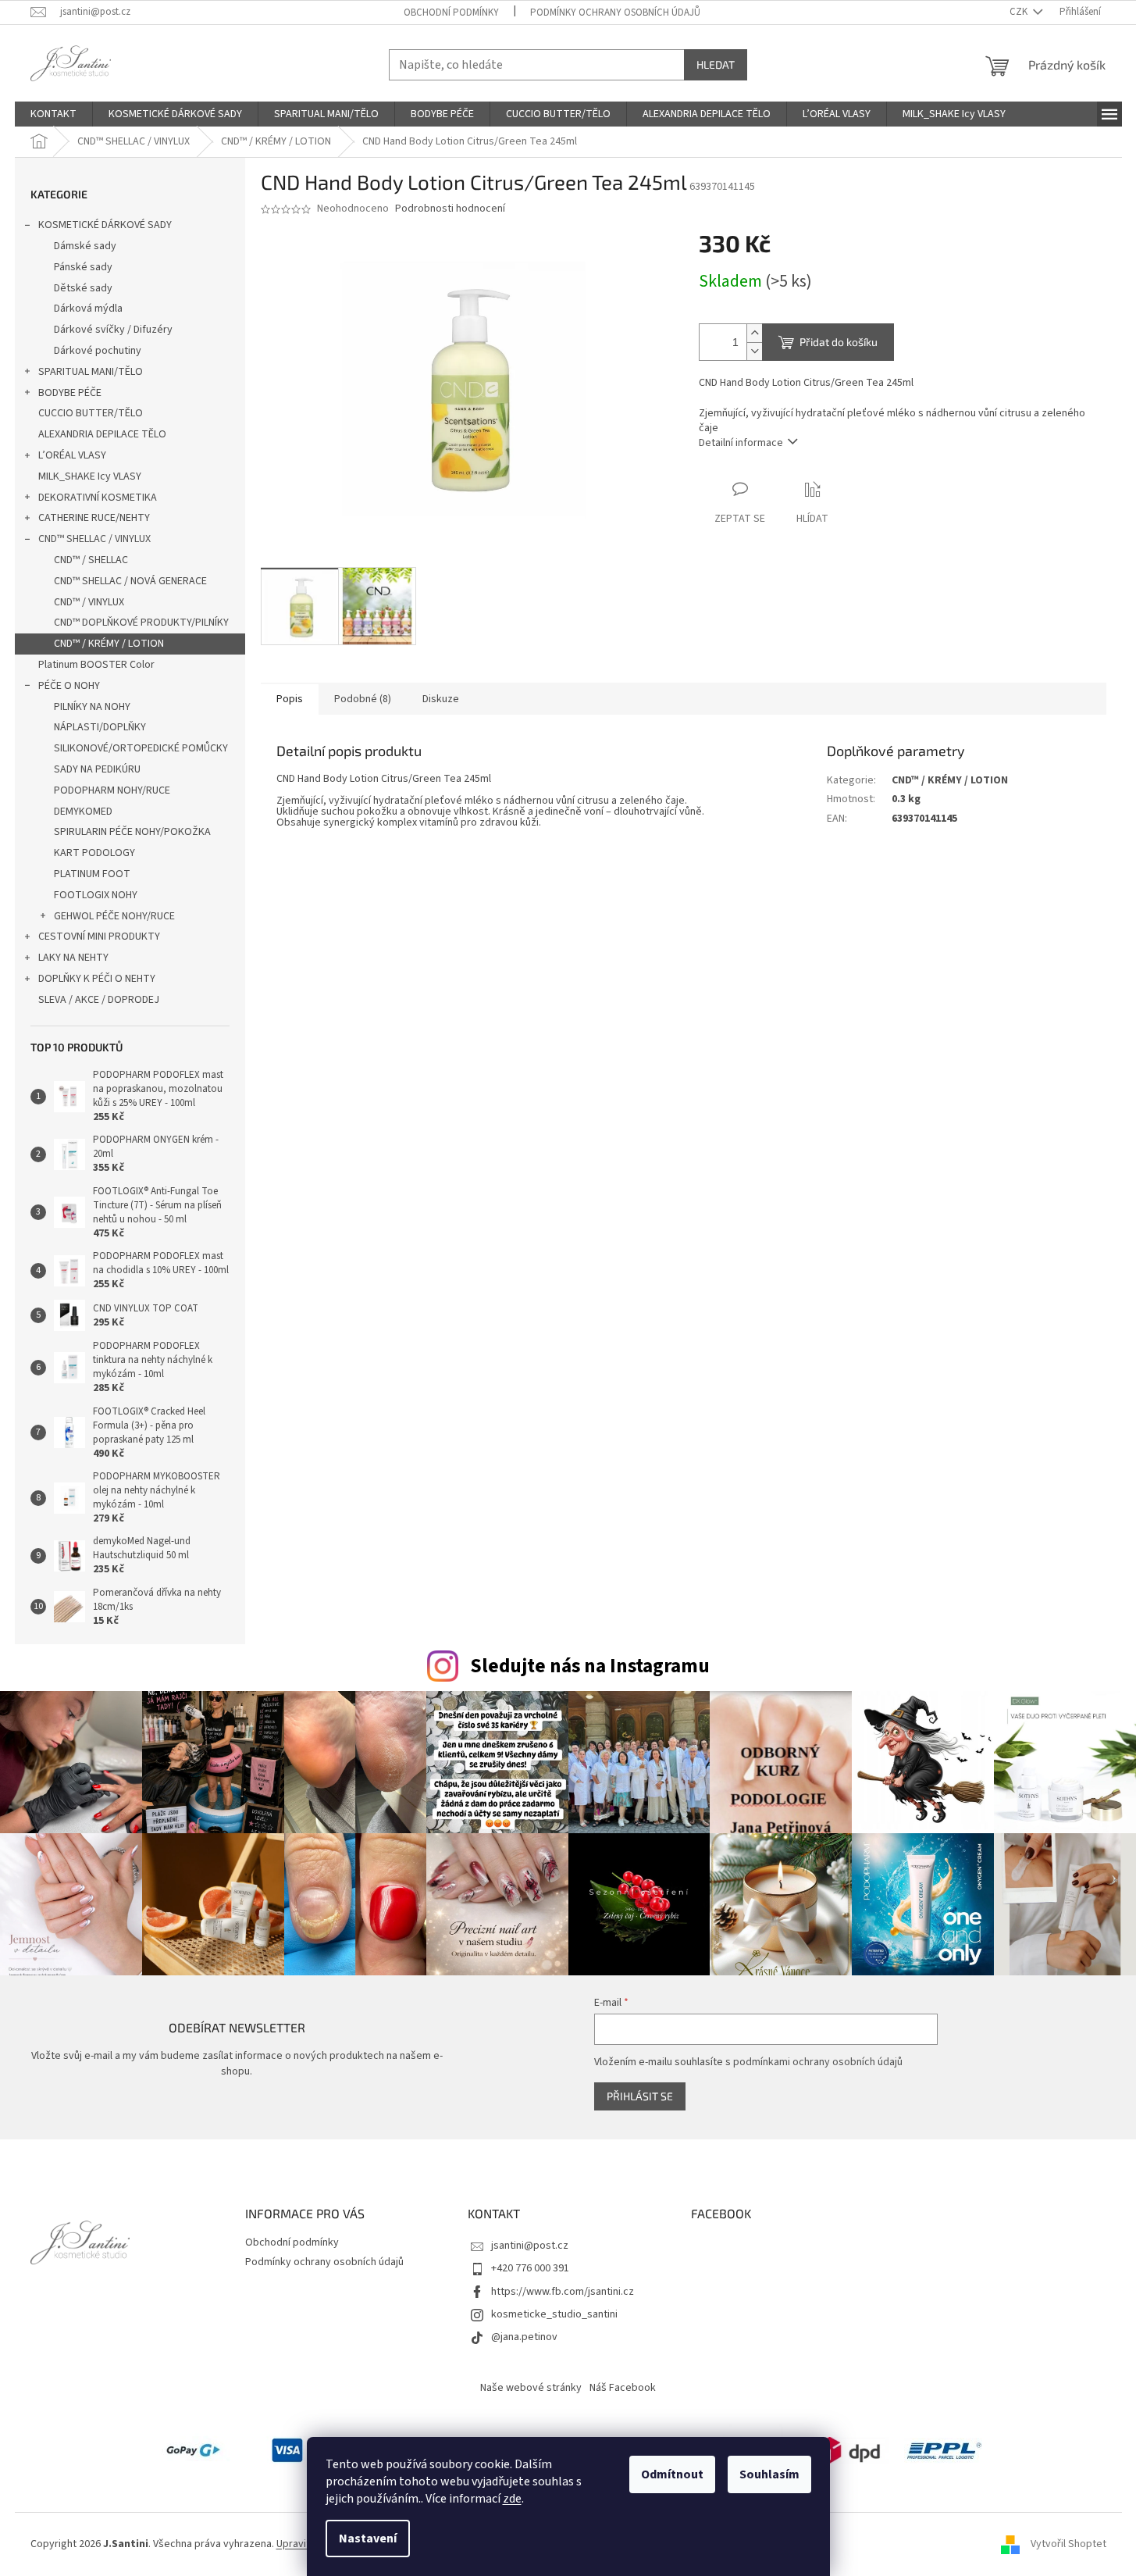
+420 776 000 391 (530, 2268)
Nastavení (368, 2539)
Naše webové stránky (531, 2388)
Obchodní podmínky (451, 12)
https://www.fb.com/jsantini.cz (563, 2292)
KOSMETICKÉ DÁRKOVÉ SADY (105, 225)
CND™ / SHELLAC (91, 560)
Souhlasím (769, 2474)
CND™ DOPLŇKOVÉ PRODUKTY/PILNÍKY (141, 623)
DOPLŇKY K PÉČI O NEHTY (97, 979)
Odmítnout (672, 2474)
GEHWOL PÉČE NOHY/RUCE (114, 916)
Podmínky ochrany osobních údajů (615, 12)
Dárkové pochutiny (98, 351)
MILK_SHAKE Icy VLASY (90, 476)
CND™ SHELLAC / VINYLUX (94, 539)
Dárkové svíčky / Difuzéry (113, 330)
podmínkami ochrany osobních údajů (818, 2062)
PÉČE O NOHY (69, 686)
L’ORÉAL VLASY (72, 455)
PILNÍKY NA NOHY (92, 707)
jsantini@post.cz (530, 2246)
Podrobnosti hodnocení (450, 209)
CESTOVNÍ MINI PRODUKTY (99, 937)
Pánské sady (83, 267)
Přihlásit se (640, 2096)
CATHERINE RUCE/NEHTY (94, 518)
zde (512, 2499)
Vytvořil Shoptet (1068, 2544)
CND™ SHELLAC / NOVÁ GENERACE (130, 581)
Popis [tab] (290, 699)
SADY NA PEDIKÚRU (97, 769)
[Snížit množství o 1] (754, 351)
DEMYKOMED (83, 812)
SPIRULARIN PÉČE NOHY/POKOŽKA (132, 832)
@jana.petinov (524, 2337)
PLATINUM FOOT (92, 874)
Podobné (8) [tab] (363, 699)
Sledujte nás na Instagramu (590, 1666)
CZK (1020, 12)
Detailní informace (741, 443)
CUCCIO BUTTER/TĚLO (91, 413)
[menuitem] (53, 114)
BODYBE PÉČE (70, 393)
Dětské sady (83, 288)
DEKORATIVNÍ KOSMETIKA (98, 498)
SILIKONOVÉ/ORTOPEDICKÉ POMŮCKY (141, 748)
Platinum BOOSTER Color (96, 665)
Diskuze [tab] (441, 699)
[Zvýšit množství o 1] (754, 333)
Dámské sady (85, 246)
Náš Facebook (623, 2388)
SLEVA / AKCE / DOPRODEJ (99, 1000)
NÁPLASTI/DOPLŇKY (100, 727)
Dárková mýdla (88, 309)
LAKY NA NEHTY (73, 958)
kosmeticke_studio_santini (554, 2314)
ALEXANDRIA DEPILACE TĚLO (102, 434)
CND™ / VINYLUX (89, 602)
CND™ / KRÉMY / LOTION (109, 644)
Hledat (716, 64)
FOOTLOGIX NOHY (96, 895)
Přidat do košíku (839, 342)
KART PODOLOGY (94, 853)
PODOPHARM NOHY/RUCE (112, 790)
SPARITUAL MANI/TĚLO (91, 372)
